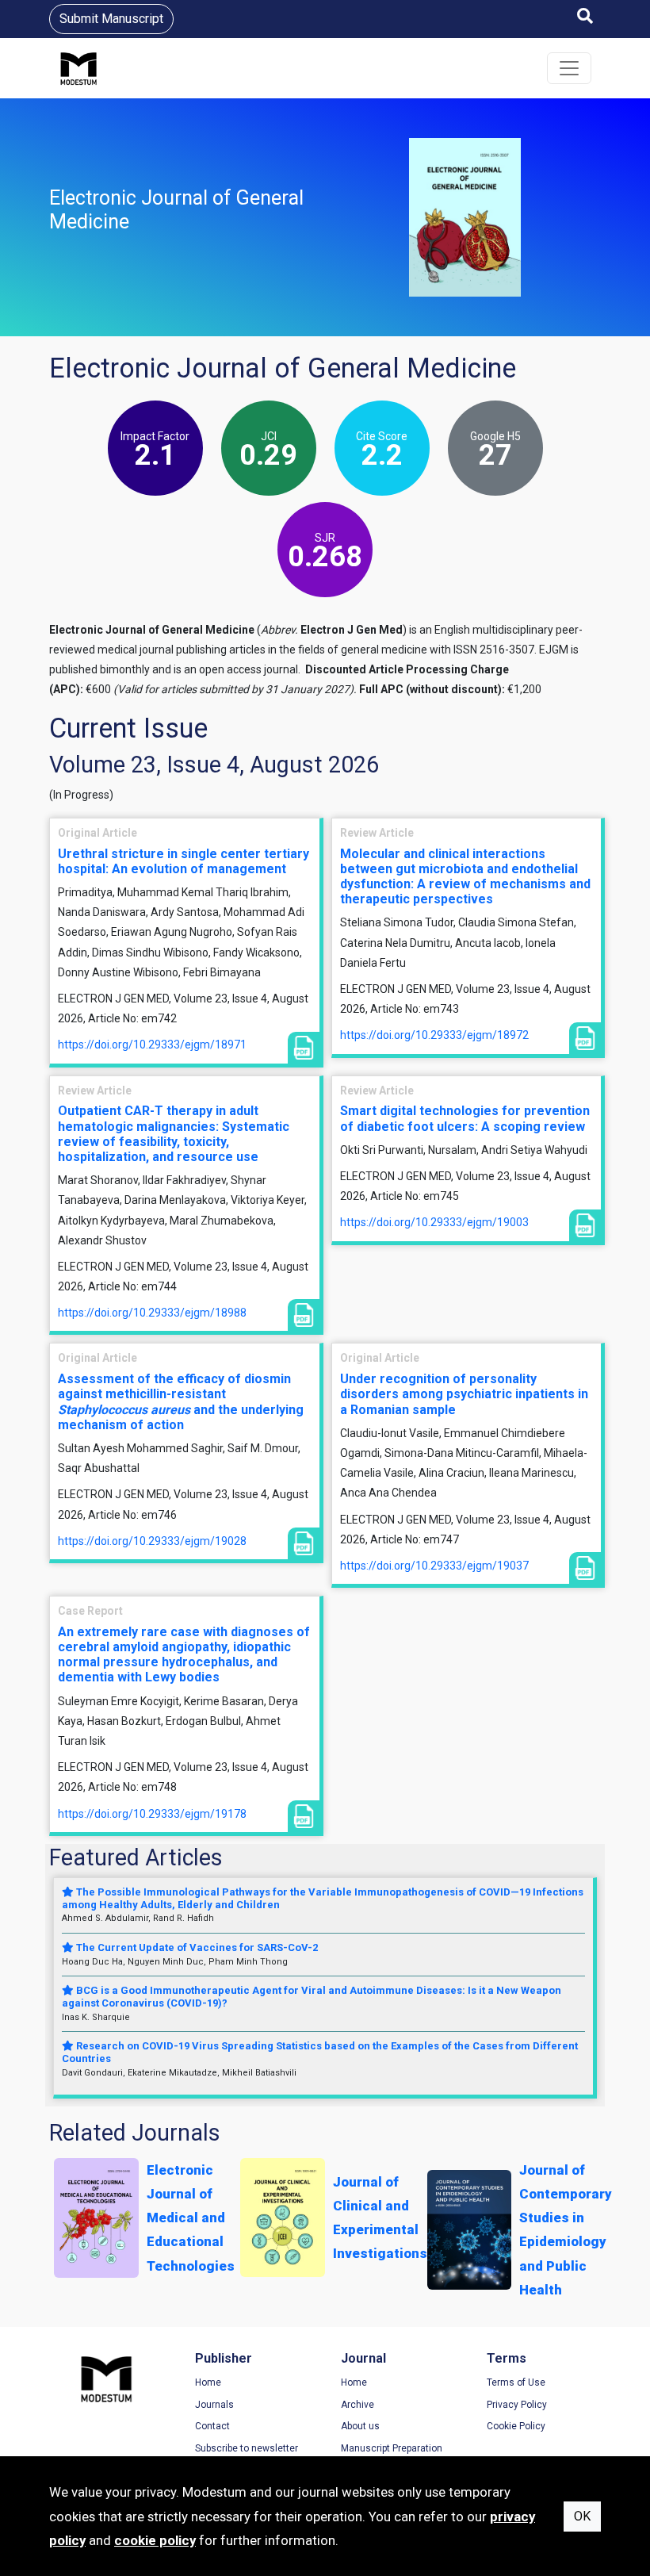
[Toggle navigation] (569, 68)
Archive (357, 2405)
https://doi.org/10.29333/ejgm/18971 (152, 1045)
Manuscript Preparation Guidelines (392, 2455)
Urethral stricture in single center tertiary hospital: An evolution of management (184, 861)
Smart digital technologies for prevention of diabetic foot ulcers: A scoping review (465, 1118)
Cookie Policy (516, 2426)
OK (582, 2516)
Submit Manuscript (111, 19)
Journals (214, 2405)
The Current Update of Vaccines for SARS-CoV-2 (196, 1947)
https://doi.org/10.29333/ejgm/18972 (434, 1035)
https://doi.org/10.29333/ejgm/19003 (434, 1222)
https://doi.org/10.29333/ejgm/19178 (152, 1814)
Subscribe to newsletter (247, 2448)
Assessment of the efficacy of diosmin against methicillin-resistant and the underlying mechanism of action (181, 1402)
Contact (212, 2426)
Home (208, 2382)
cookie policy (155, 2540)
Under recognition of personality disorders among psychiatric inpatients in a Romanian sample (464, 1394)
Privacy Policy (517, 2405)
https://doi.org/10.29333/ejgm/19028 (152, 1541)
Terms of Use (516, 2382)
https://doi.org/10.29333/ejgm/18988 (152, 1313)
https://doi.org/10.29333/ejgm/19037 (434, 1566)
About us (360, 2426)
